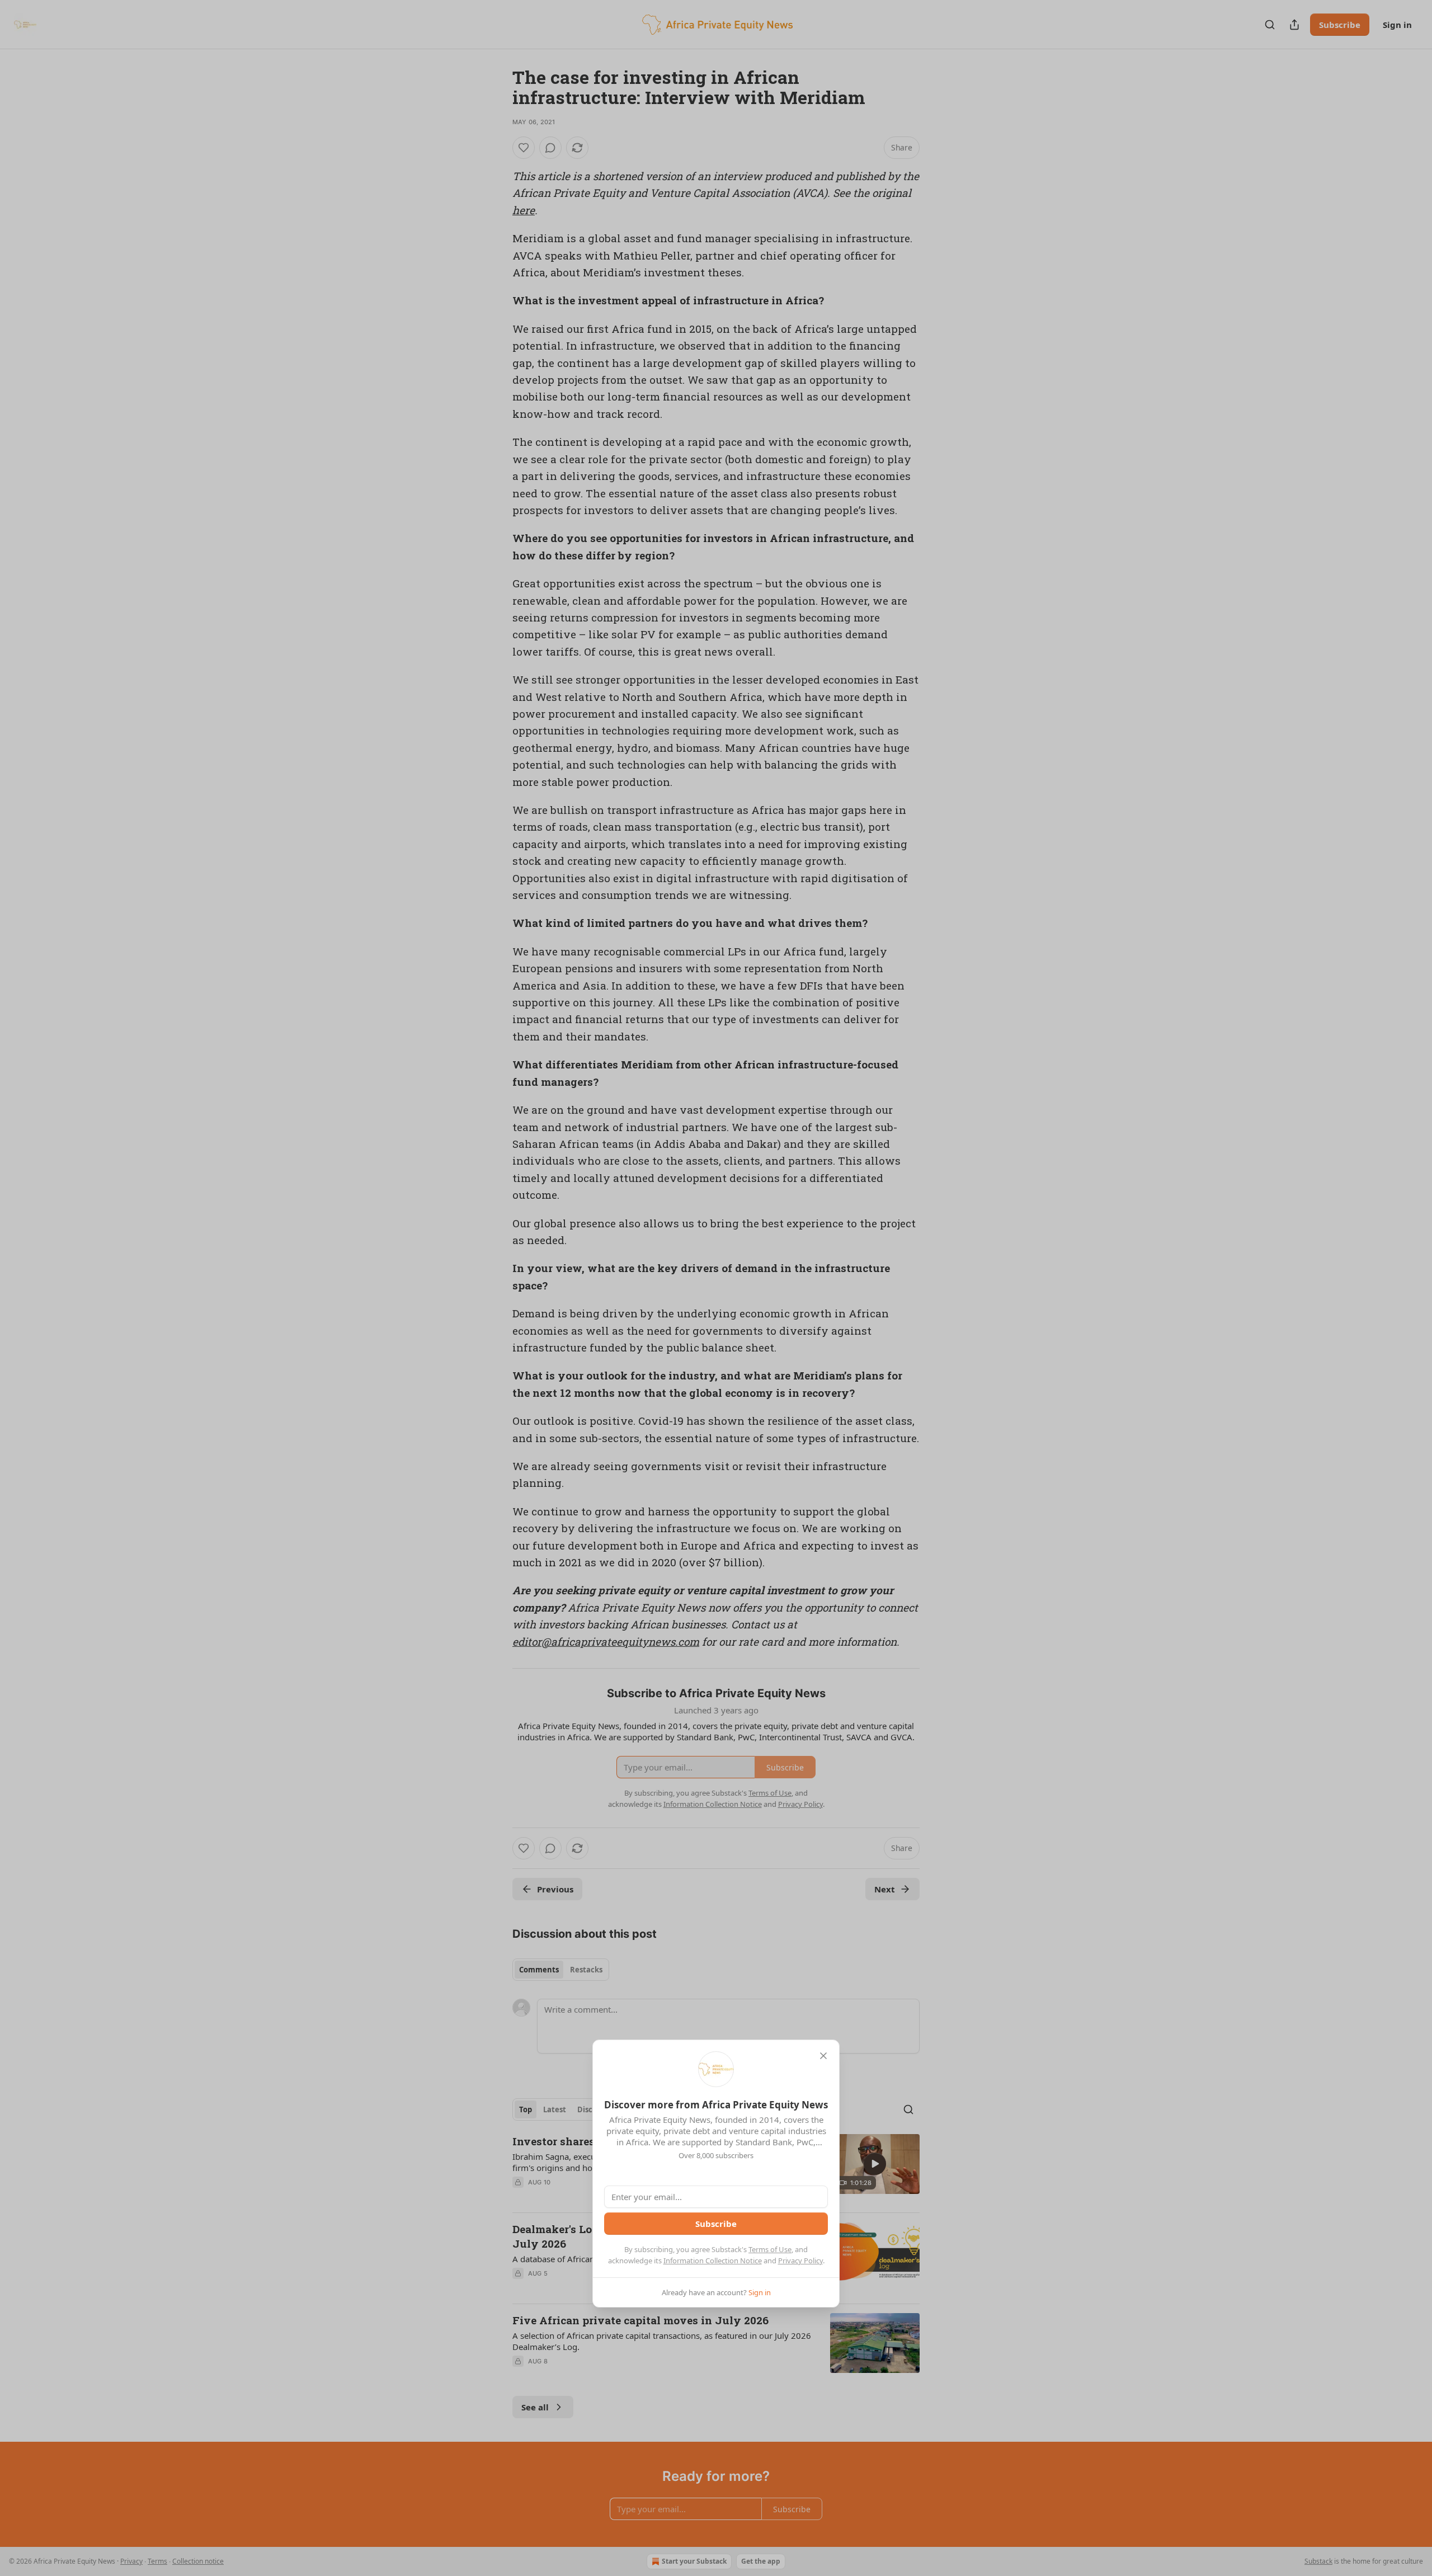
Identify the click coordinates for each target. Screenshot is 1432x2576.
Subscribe (716, 2224)
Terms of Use (770, 2249)
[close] (823, 2056)
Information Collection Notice (713, 2261)
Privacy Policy (800, 2261)
